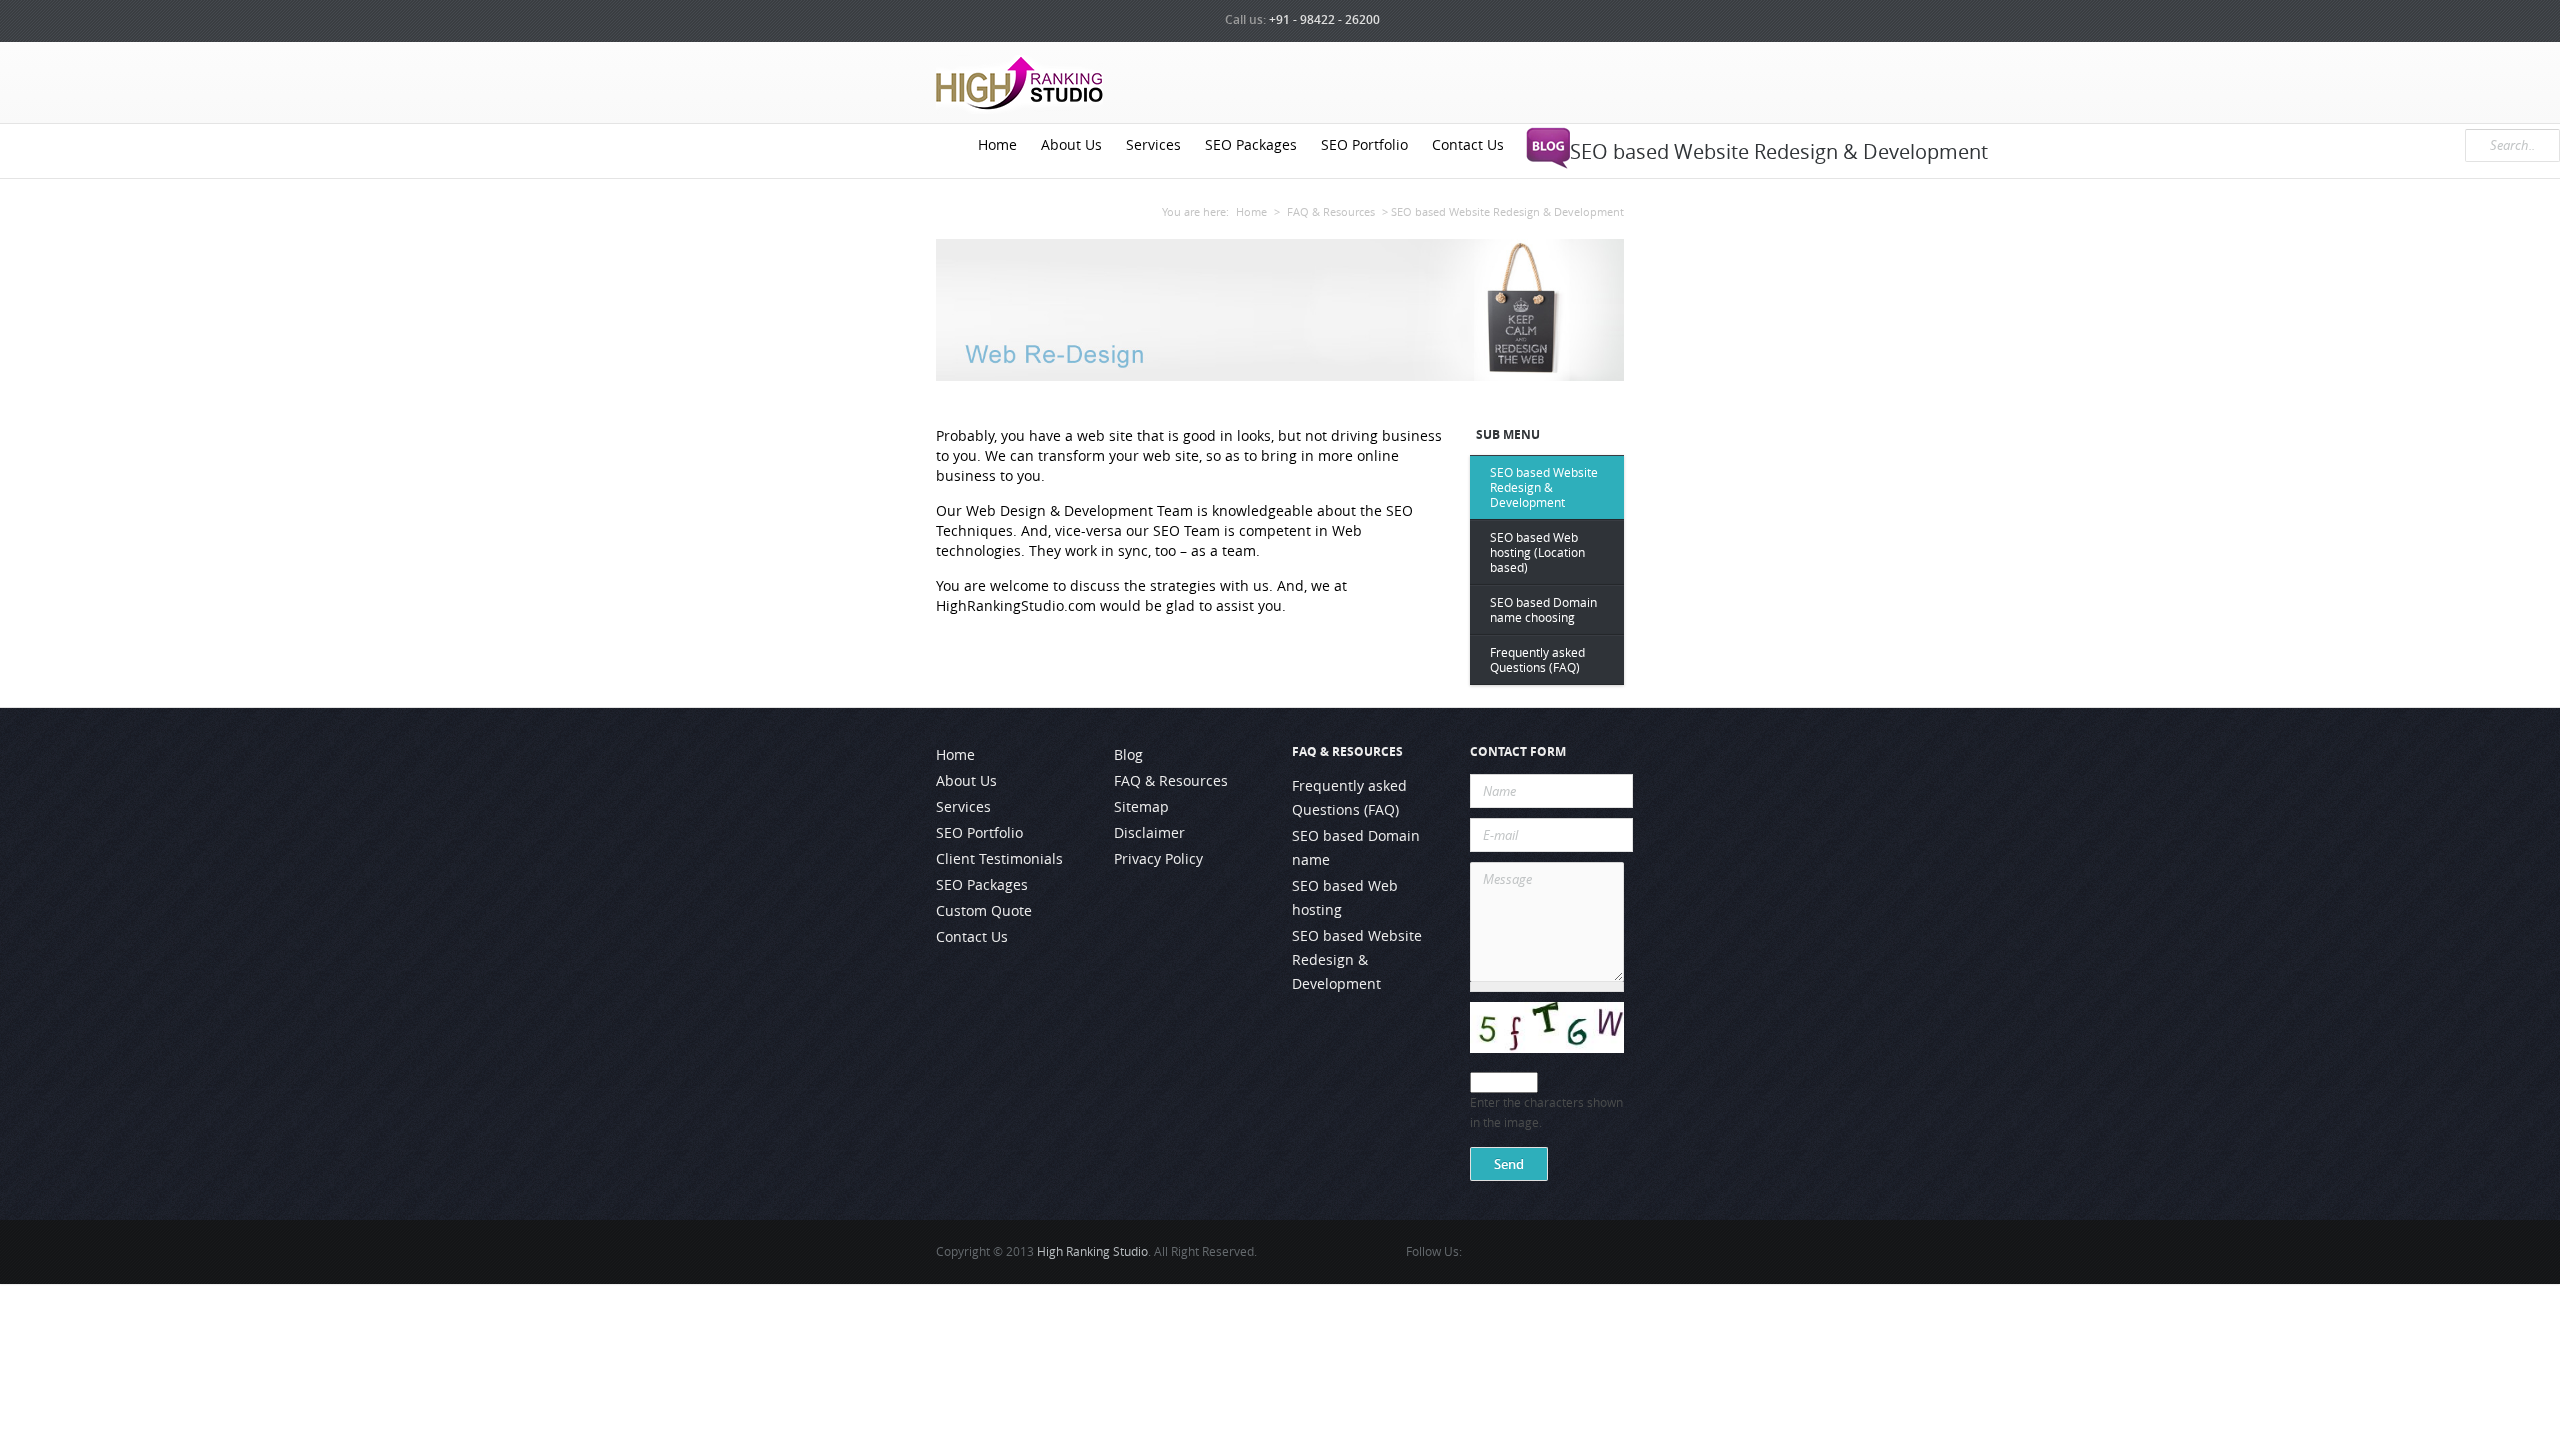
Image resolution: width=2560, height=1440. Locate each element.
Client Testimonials (999, 859)
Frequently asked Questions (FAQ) (1537, 660)
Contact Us (1468, 145)
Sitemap (1141, 807)
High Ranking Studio (1092, 1251)
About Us (1071, 145)
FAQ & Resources (1331, 212)
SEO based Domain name (1356, 848)
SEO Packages (1251, 145)
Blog (1128, 755)
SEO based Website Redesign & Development (1544, 487)
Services (1153, 145)
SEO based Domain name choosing (1543, 610)
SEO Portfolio (1364, 145)
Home (997, 145)
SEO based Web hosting (1345, 898)
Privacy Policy (1158, 859)
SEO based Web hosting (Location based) (1537, 552)
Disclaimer (1149, 833)
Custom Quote (984, 911)
